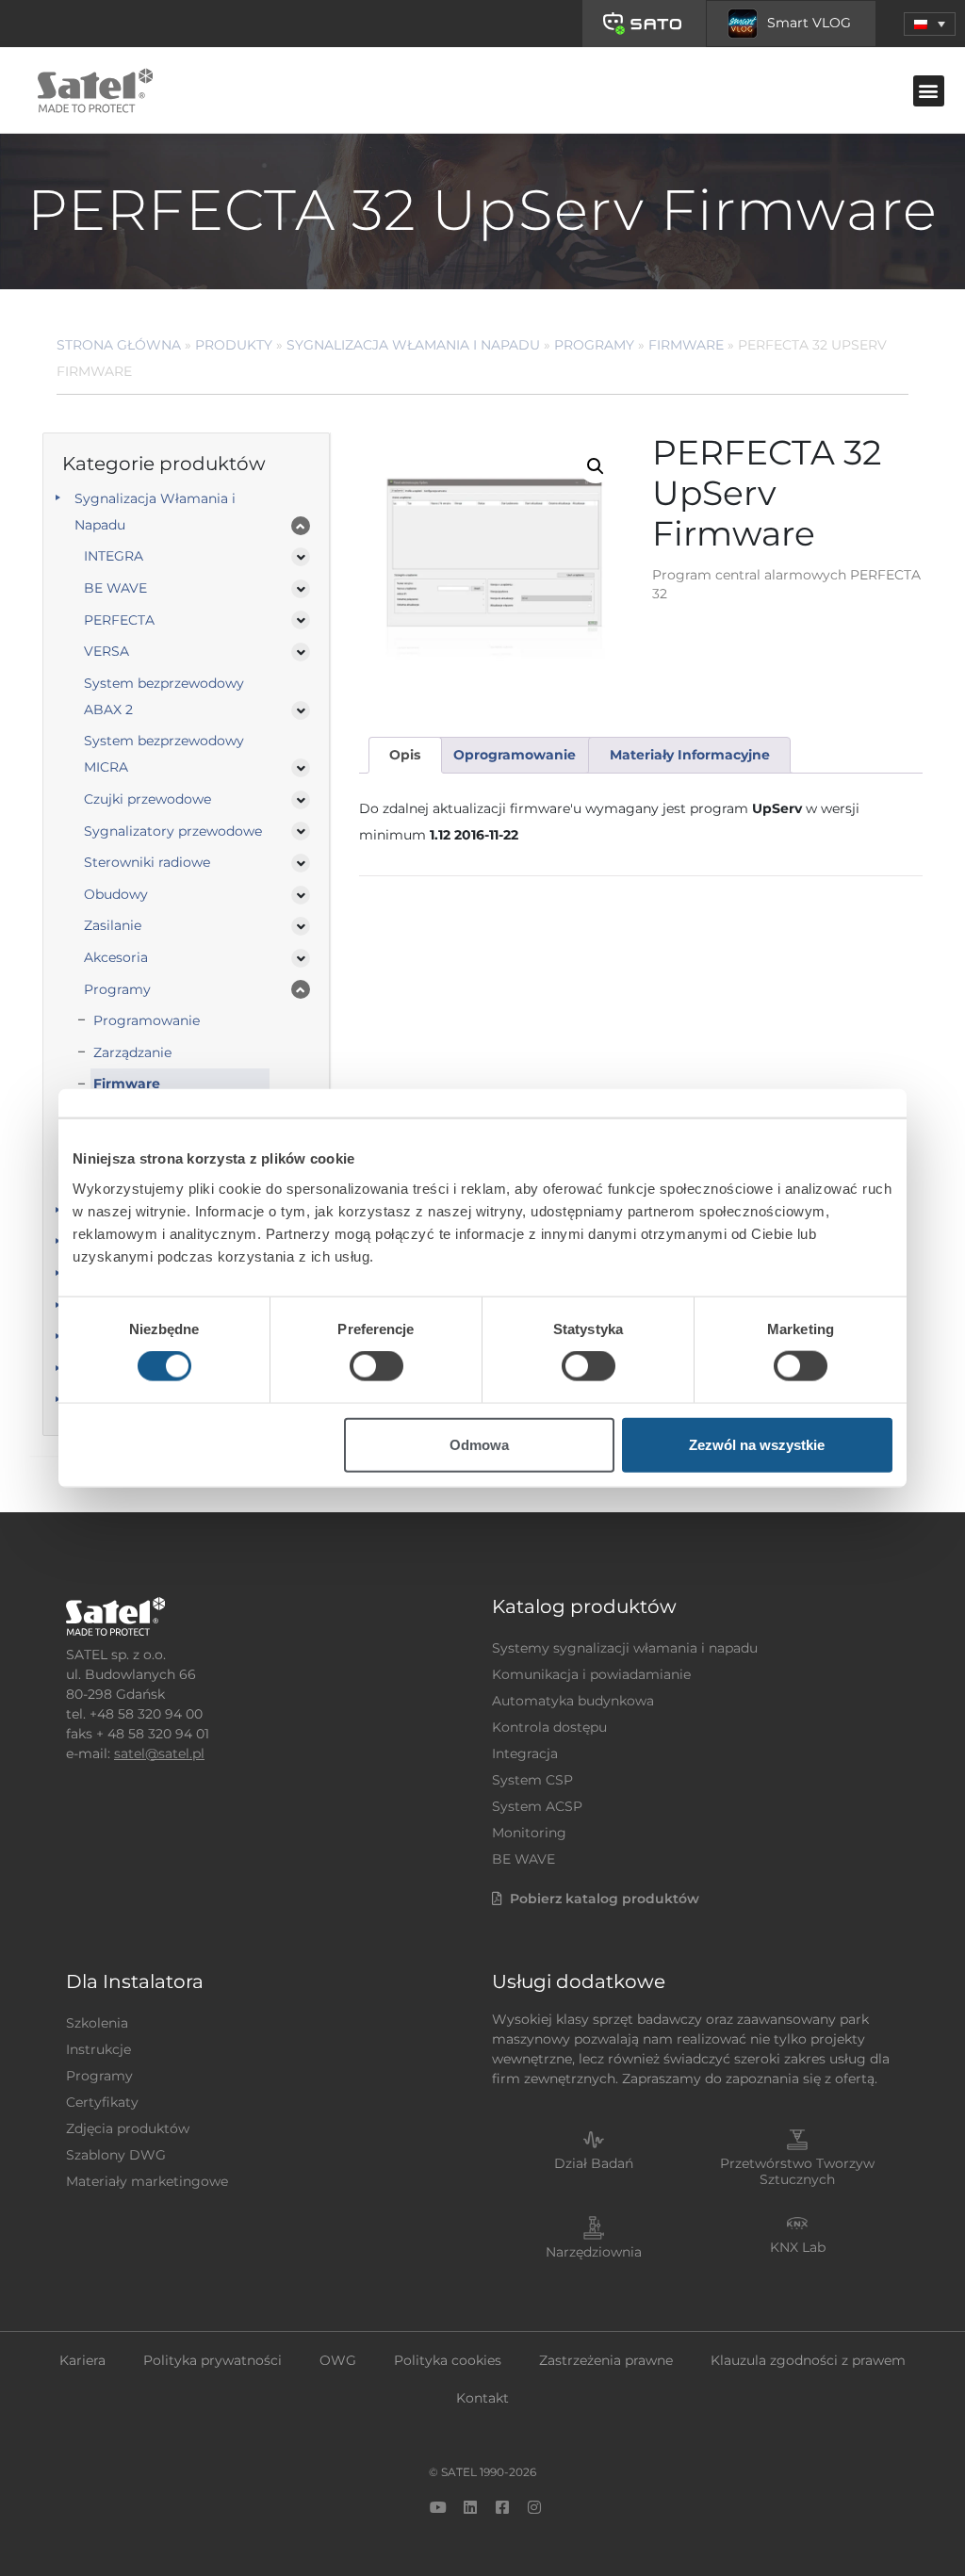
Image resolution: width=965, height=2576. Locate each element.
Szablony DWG (116, 2155)
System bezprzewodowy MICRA (164, 754)
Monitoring (529, 1833)
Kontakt (482, 2398)
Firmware (686, 345)
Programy (594, 345)
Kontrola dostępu (549, 1727)
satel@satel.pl (159, 1753)
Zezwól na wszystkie (757, 1444)
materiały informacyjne (690, 755)
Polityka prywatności (213, 2360)
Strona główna (119, 345)
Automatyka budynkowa (573, 1701)
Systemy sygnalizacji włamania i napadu (625, 1648)
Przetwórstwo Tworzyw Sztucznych (797, 2171)
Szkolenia (97, 2023)
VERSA (106, 651)
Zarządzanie (132, 1052)
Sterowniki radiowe (147, 862)
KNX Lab (798, 2247)
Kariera (82, 2360)
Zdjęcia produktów (128, 2128)
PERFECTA (119, 620)
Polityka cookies (448, 2360)
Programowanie (147, 1020)
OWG (338, 2360)
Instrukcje (98, 2049)
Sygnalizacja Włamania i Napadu (413, 345)
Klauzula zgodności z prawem (808, 2360)
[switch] (376, 1366)
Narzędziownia (594, 2252)
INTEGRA (114, 556)
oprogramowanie (515, 755)
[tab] (405, 755)
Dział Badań (594, 2163)
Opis (405, 755)
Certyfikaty (102, 2102)
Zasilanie (113, 925)
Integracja (525, 1753)
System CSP (532, 1780)
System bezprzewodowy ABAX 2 (164, 696)
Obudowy (116, 894)
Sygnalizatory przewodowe (173, 831)
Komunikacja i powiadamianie (591, 1674)
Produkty (234, 345)
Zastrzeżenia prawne (606, 2360)
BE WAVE (115, 588)
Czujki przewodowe (147, 799)
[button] (930, 24)
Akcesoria (116, 957)
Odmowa (479, 1444)
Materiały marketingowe (147, 2181)
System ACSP (537, 1806)
